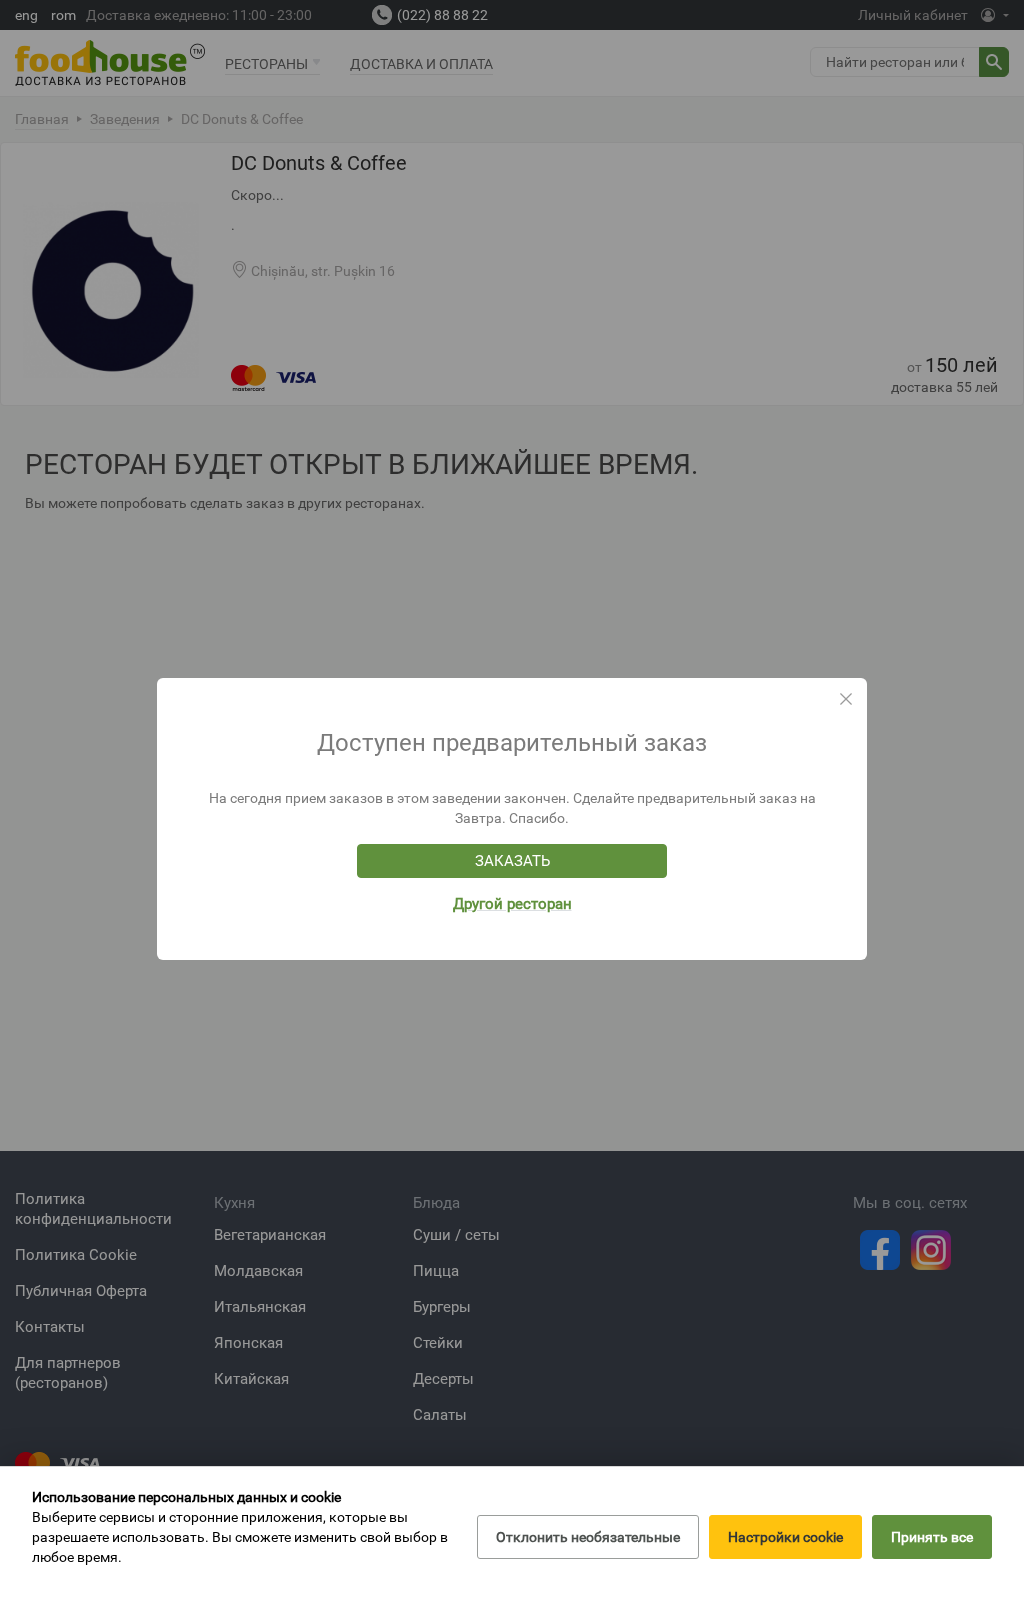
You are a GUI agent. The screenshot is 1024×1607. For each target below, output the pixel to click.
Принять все (932, 1537)
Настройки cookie (785, 1537)
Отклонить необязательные (588, 1537)
